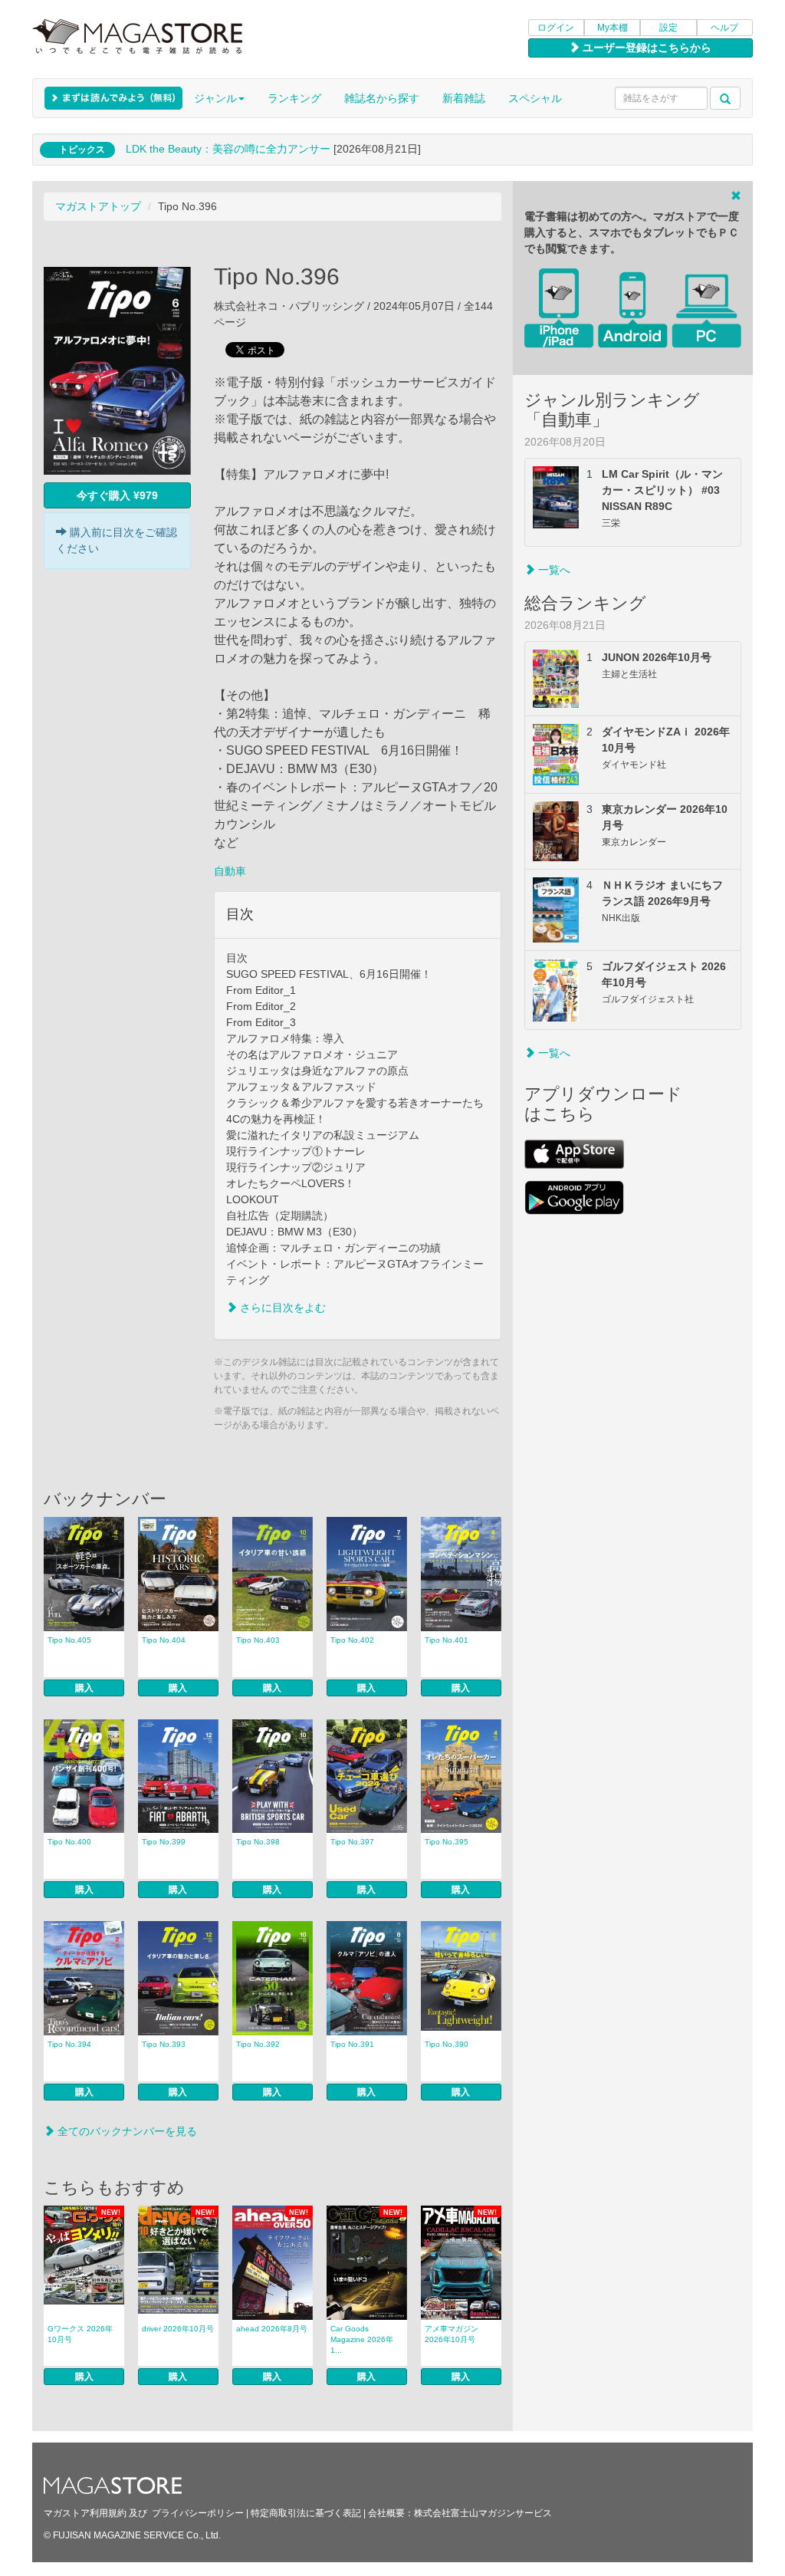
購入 (84, 1688)
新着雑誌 (464, 98)
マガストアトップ (98, 206)
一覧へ (553, 570)
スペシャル (535, 98)
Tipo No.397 (352, 1842)
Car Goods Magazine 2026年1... (362, 2339)
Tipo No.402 (352, 1640)
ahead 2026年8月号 (272, 2329)
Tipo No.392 (258, 2044)
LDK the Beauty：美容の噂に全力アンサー (228, 149)
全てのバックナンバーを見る (126, 2131)
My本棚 (613, 28)
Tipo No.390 (447, 2044)
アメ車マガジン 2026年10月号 (452, 2334)
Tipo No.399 (164, 1842)
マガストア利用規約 (85, 2513)
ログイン (556, 28)
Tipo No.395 (447, 1842)
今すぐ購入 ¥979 (117, 495)
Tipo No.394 (69, 2044)
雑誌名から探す (382, 98)
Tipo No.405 (69, 1640)
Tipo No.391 (352, 2044)
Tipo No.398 (258, 1842)
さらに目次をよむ (281, 1308)
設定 (668, 28)
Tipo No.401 (447, 1640)
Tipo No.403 (258, 1640)
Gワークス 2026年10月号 (80, 2334)
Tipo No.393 (164, 2044)
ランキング (294, 98)
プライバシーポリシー (198, 2513)
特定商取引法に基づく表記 (306, 2513)
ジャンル (215, 98)
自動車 (230, 871)
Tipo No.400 (69, 1842)
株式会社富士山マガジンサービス (483, 2513)
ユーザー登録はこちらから (645, 48)
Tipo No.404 (164, 1640)
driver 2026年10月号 (178, 2329)
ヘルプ (724, 28)
